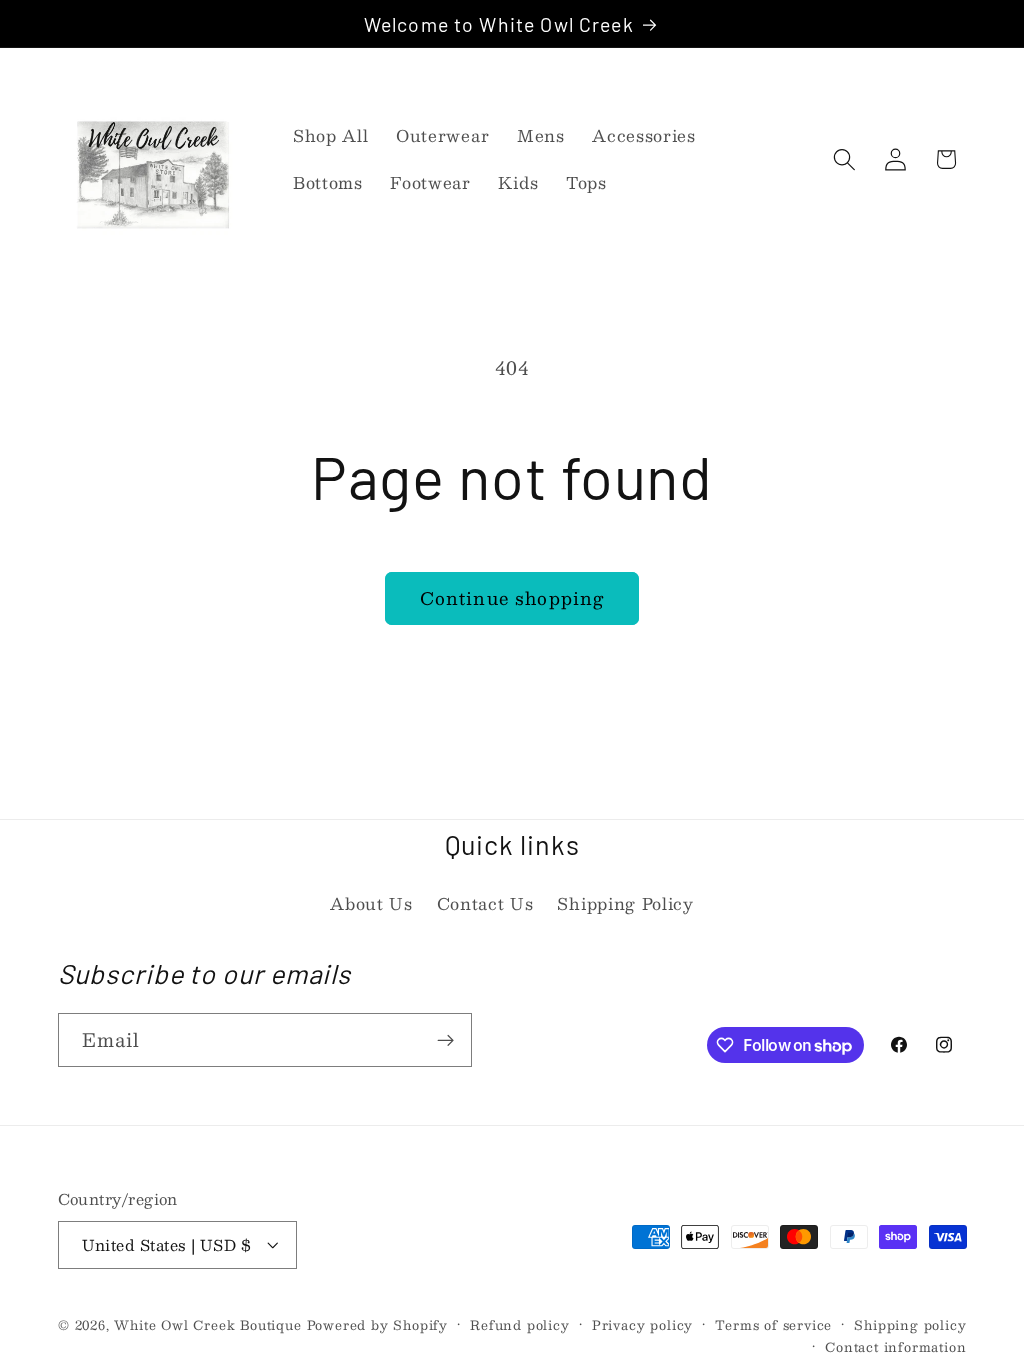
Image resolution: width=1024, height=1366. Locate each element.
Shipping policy (910, 1325)
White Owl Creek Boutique (207, 1324)
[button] (844, 159)
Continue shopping (512, 597)
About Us (371, 903)
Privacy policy (642, 1325)
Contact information (895, 1347)
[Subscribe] (445, 1040)
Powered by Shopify (378, 1324)
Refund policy (519, 1325)
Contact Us (485, 903)
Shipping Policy (625, 903)
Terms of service (773, 1325)
